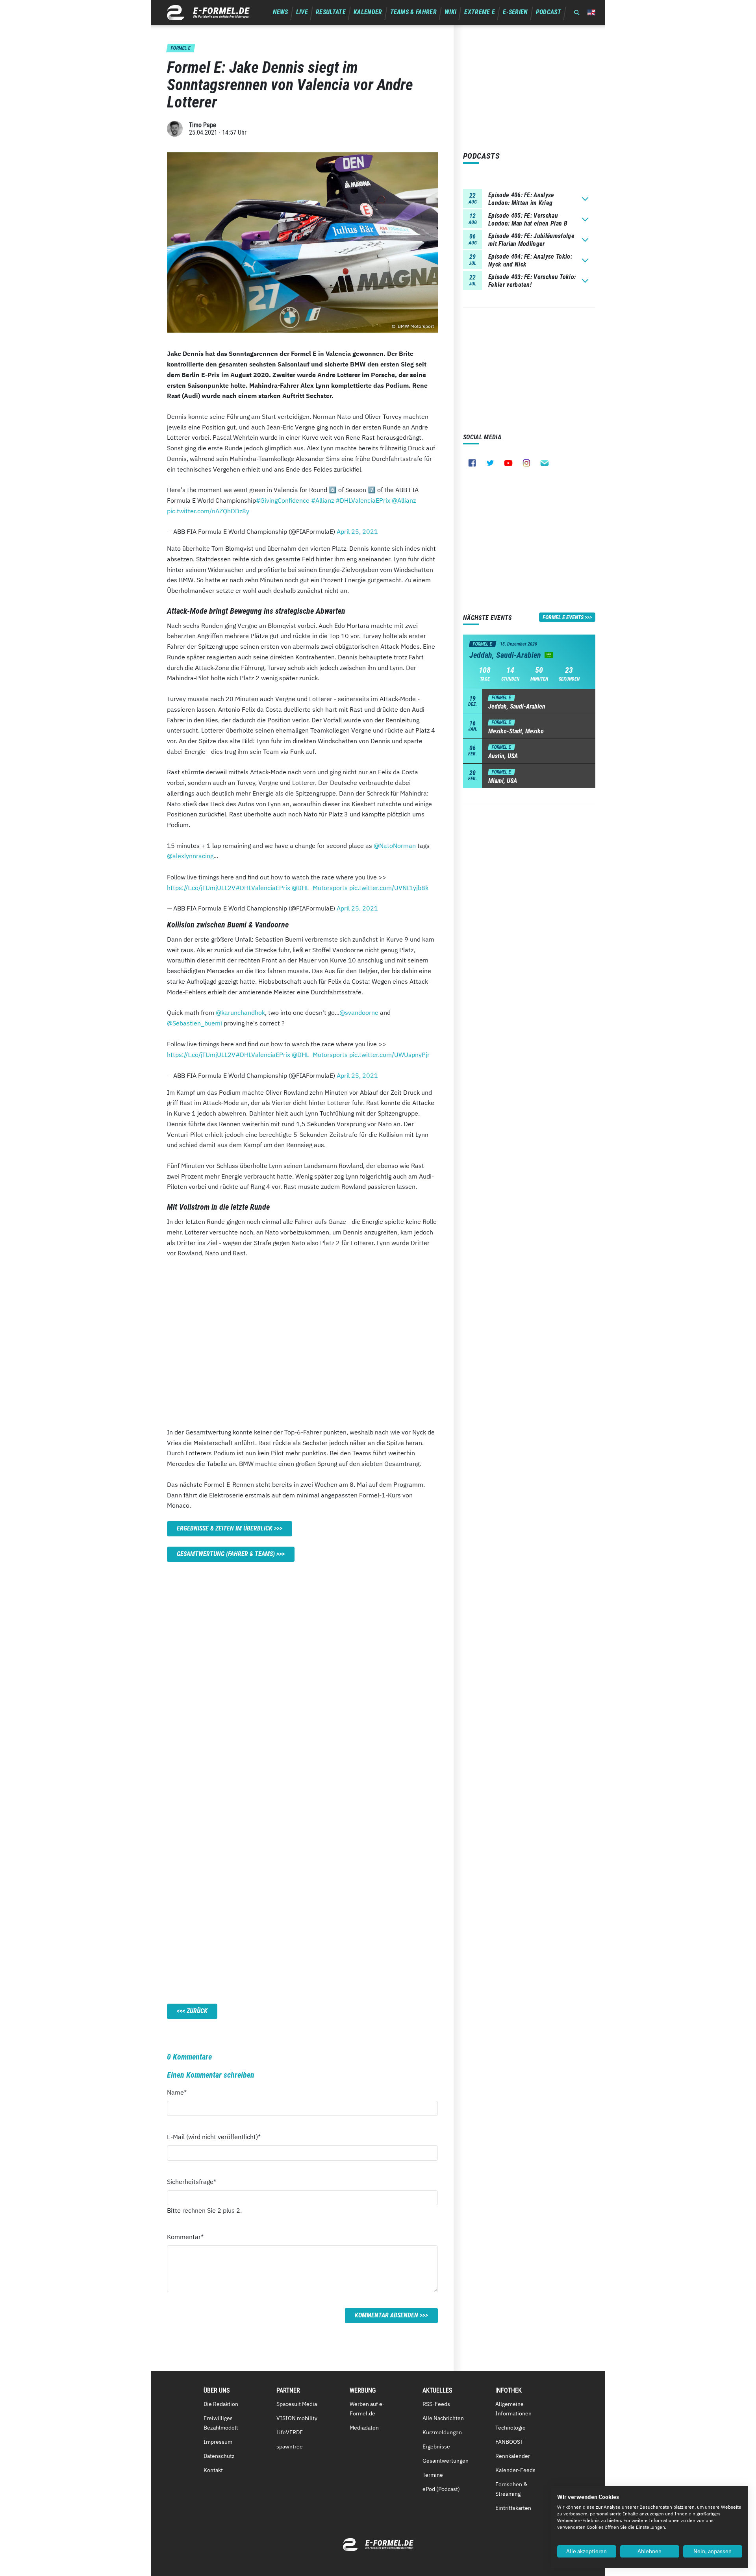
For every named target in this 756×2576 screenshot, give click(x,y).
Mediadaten (364, 2428)
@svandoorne (359, 1012)
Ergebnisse (436, 2446)
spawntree (290, 2446)
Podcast (548, 12)
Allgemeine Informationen (513, 2409)
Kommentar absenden (386, 2315)
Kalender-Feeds (515, 2470)
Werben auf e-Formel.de (367, 2409)
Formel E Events (563, 617)
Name (181, 2092)
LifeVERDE (290, 2432)
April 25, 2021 (357, 531)
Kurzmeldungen (442, 2432)
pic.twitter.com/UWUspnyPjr (389, 1055)
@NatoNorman (395, 846)
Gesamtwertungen (446, 2461)
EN (591, 12)
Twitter (490, 463)
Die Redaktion (221, 2404)
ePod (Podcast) (441, 2489)
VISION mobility (297, 2418)
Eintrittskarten (513, 2508)
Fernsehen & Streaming (511, 2489)
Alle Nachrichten (443, 2418)
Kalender (368, 12)
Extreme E (480, 12)
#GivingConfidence (283, 500)
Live (302, 12)
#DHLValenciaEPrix (363, 500)
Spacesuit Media (297, 2404)
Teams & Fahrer (413, 12)
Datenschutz (219, 2456)
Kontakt (213, 2470)
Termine (433, 2475)
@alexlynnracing (190, 856)
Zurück (197, 2011)
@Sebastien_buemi (195, 1023)
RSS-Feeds (436, 2404)
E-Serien (515, 12)
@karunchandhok (240, 1012)
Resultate (331, 12)
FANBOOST (509, 2442)
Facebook (472, 463)
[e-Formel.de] (208, 13)
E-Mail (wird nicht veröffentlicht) (214, 2136)
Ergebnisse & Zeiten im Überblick (225, 1528)
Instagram (526, 463)
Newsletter (545, 463)
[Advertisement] (302, 1340)
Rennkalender (513, 2456)
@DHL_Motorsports (320, 888)
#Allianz (322, 500)
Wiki (450, 12)
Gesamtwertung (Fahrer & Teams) (226, 1554)
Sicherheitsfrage (192, 2181)
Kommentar (185, 2236)
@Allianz (404, 500)
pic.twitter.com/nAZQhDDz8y (208, 511)
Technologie (510, 2428)
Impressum (218, 2442)
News (281, 12)
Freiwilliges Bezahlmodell (221, 2423)
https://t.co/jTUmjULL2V (201, 888)
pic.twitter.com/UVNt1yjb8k (389, 888)
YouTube (508, 463)
